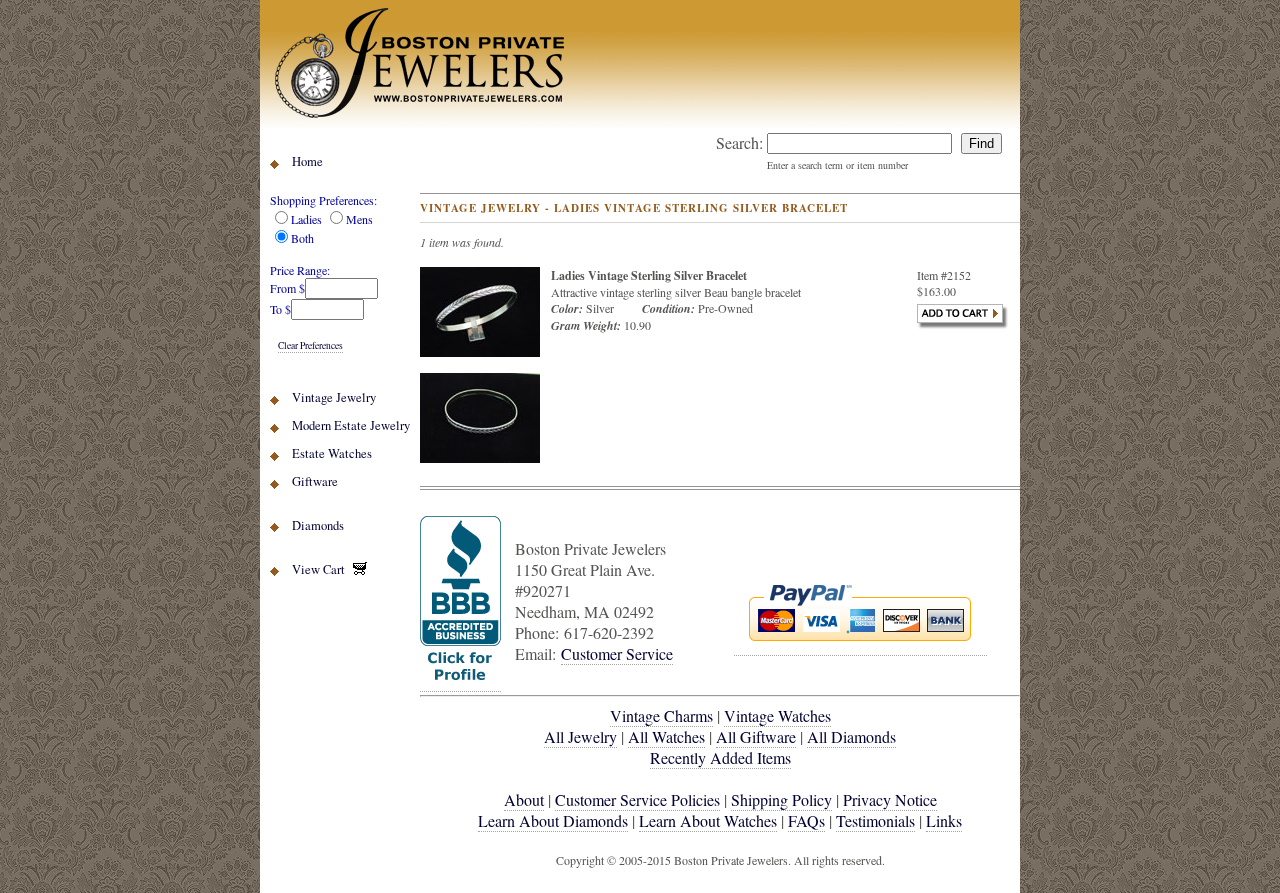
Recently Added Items (720, 757)
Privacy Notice (890, 799)
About (524, 799)
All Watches (666, 736)
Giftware (315, 481)
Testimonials (875, 820)
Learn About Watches (708, 820)
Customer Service (617, 653)
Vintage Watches (777, 715)
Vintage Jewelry (334, 397)
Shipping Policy (781, 799)
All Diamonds (851, 736)
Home (307, 161)
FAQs (806, 820)
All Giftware (756, 736)
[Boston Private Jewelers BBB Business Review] (460, 681)
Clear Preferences (310, 345)
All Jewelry (580, 736)
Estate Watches (332, 453)
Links (944, 820)
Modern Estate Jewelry (351, 425)
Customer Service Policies (637, 799)
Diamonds (318, 525)
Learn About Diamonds (553, 820)
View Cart (322, 569)
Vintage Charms (661, 715)
